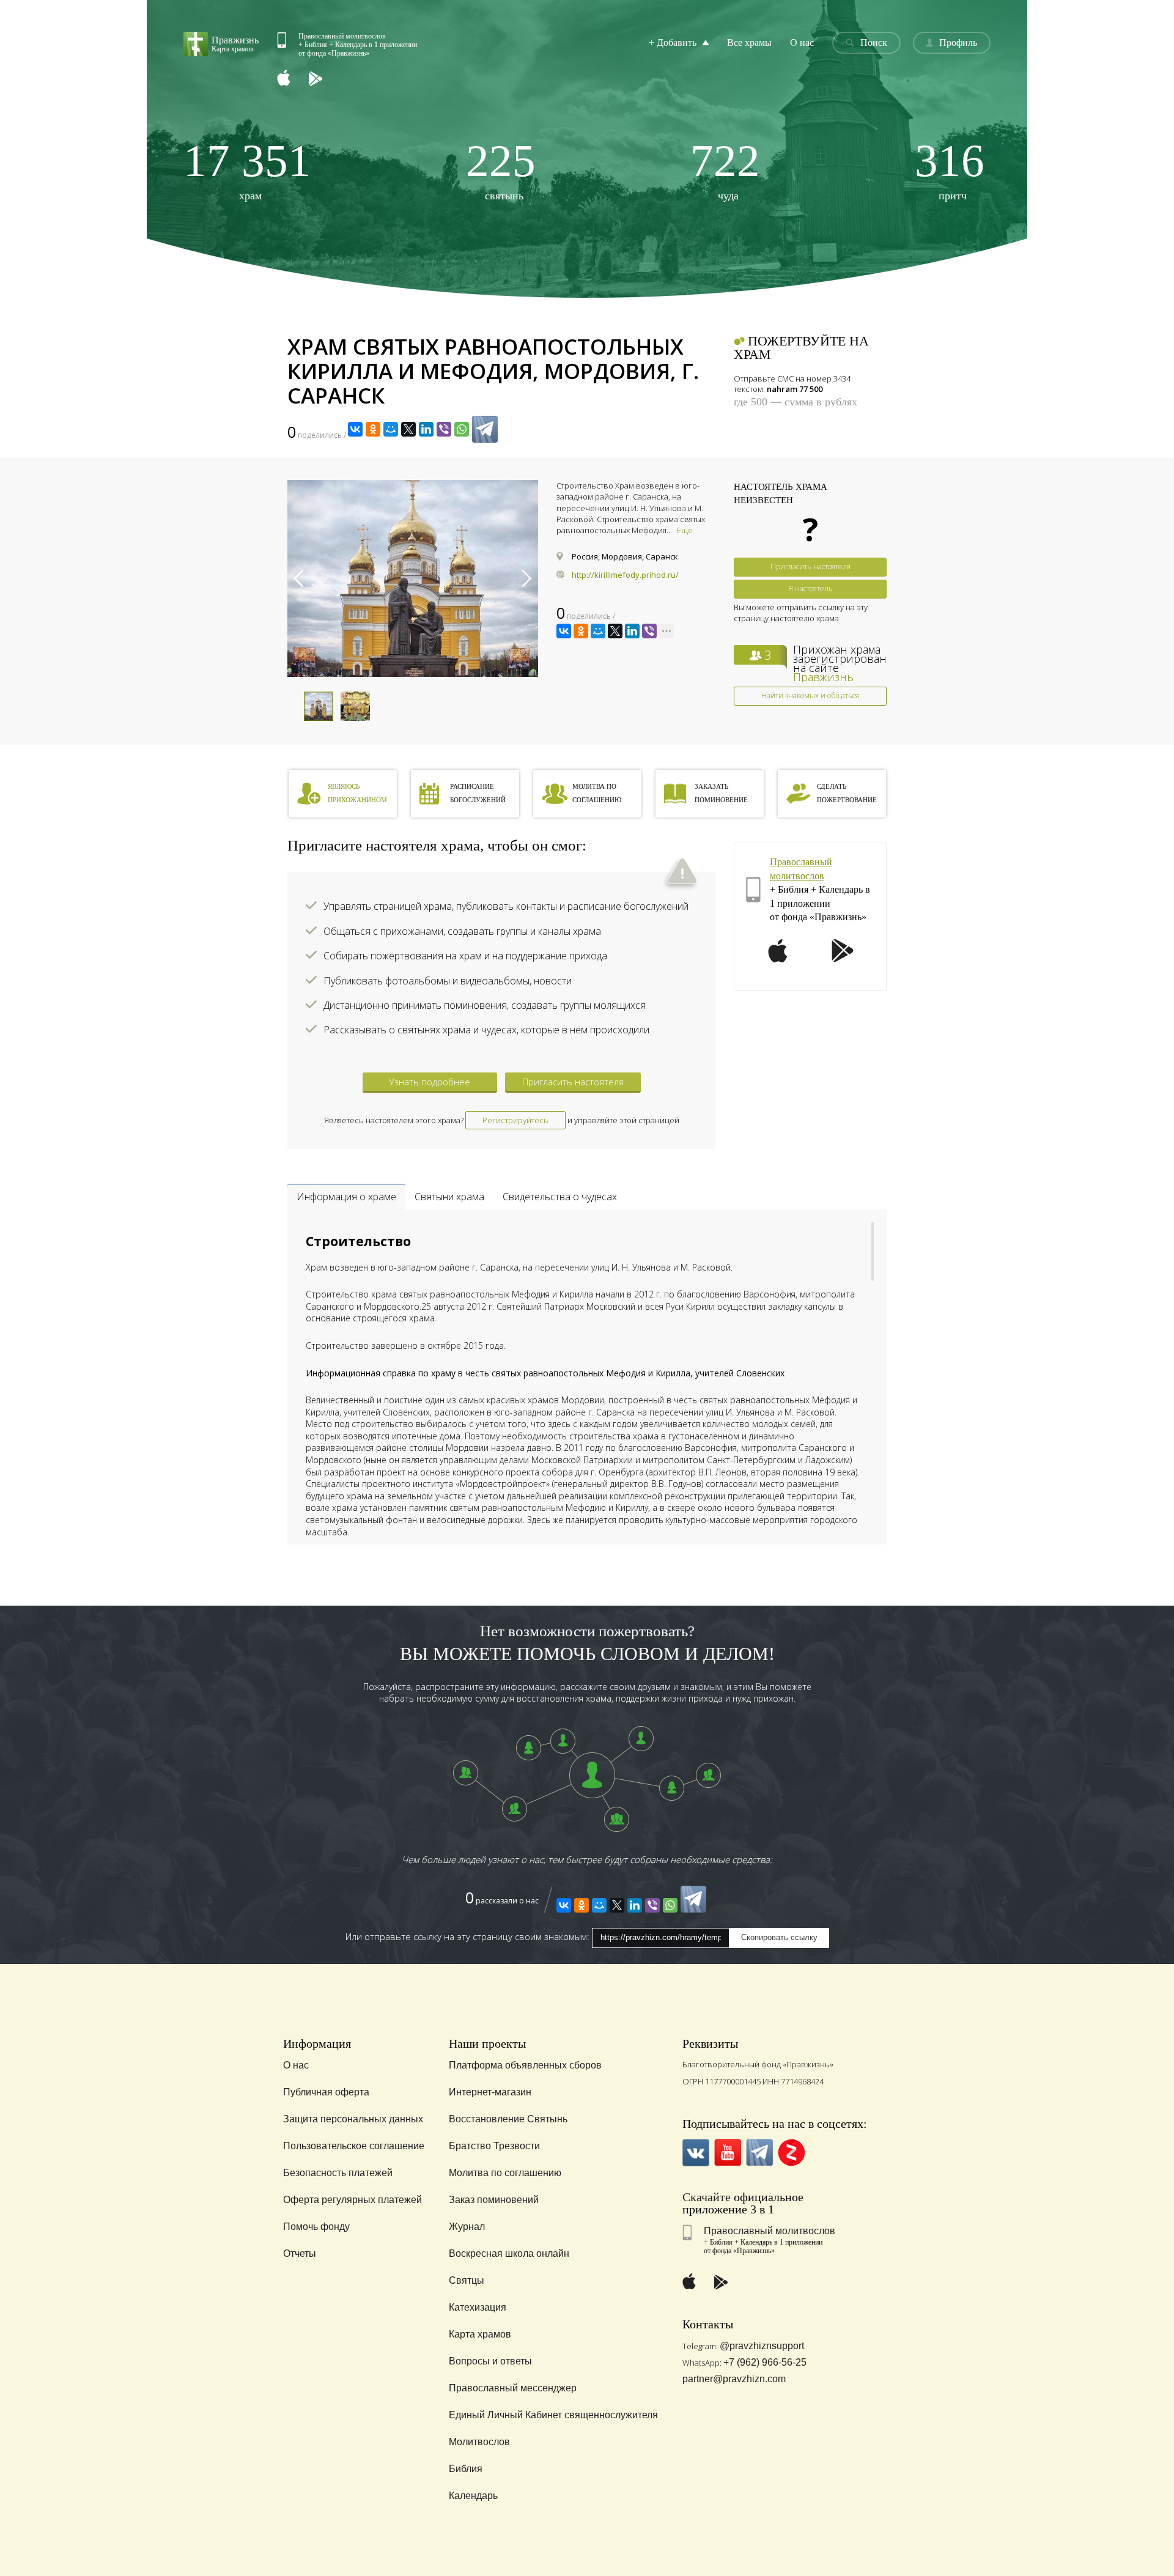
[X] (408, 429)
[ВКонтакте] (355, 429)
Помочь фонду (316, 2227)
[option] (413, 578)
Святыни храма (449, 1197)
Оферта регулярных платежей (353, 2200)
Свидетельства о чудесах (560, 1197)
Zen (792, 2153)
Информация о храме (346, 1197)
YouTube (728, 2153)
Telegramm (760, 2153)
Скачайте (707, 2197)
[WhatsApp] (462, 429)
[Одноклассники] (373, 429)
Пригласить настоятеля (810, 566)
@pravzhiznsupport (762, 2346)
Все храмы (749, 42)
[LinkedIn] (426, 429)
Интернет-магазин (490, 2092)
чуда (725, 170)
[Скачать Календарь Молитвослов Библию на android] (325, 79)
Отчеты (300, 2253)
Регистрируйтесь (515, 1120)
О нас (802, 42)
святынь (501, 170)
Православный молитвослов (770, 2231)
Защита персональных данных (353, 2119)
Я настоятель (810, 589)
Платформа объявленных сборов (525, 2065)
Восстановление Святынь (508, 2119)
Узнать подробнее (430, 1082)
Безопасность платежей (338, 2173)
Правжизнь (823, 677)
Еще (685, 530)
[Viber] (444, 429)
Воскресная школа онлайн (509, 2253)
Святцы (467, 2280)
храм (247, 170)
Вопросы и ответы (490, 2361)
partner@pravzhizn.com (734, 2379)
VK (696, 2153)
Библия (466, 2469)
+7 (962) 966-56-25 (765, 2362)
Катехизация (478, 2307)
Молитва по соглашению (505, 2173)
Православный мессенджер (513, 2388)
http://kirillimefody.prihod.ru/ (625, 575)
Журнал (467, 2227)
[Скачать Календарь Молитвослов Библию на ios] (293, 79)
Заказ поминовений (494, 2200)
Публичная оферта (326, 2092)
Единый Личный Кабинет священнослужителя (553, 2415)
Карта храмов (480, 2334)
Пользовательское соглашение (354, 2146)
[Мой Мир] (391, 429)
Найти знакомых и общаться (810, 696)
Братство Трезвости (494, 2146)
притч (950, 170)
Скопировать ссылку (779, 1937)
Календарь (473, 2496)
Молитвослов (479, 2442)
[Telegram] (485, 429)
